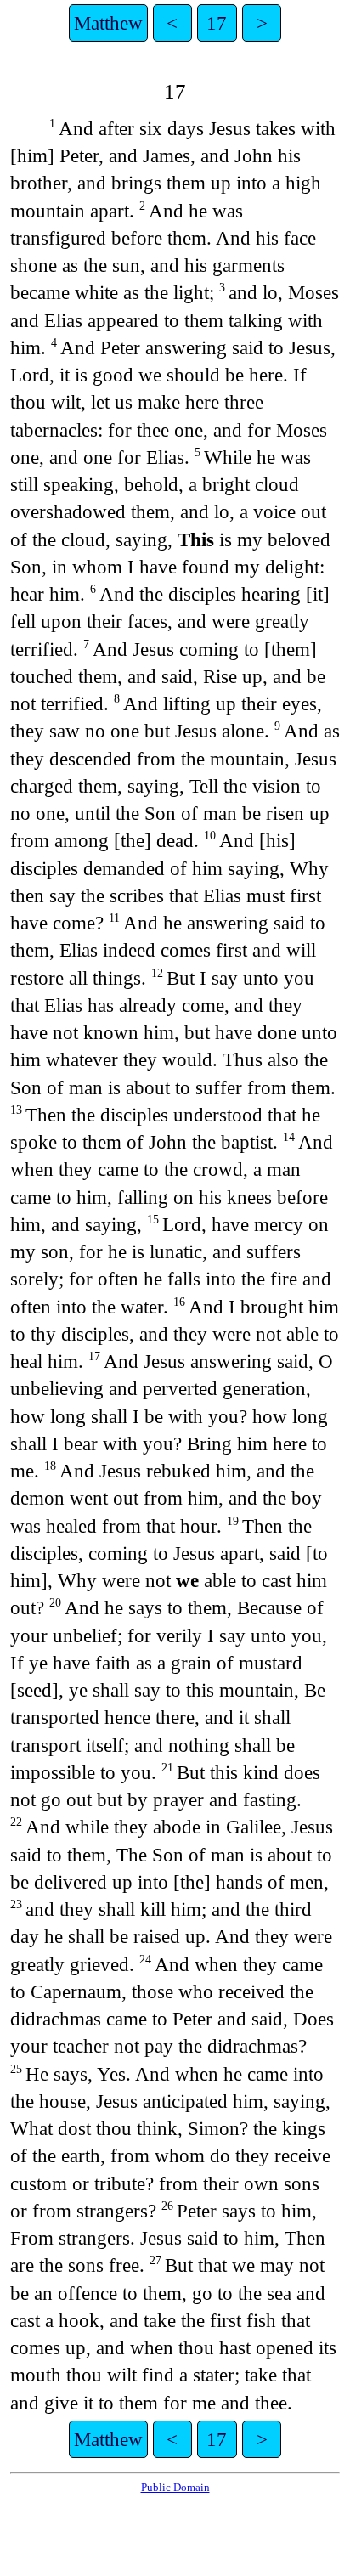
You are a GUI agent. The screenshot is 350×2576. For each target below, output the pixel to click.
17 (217, 23)
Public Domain (175, 2487)
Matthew (108, 23)
